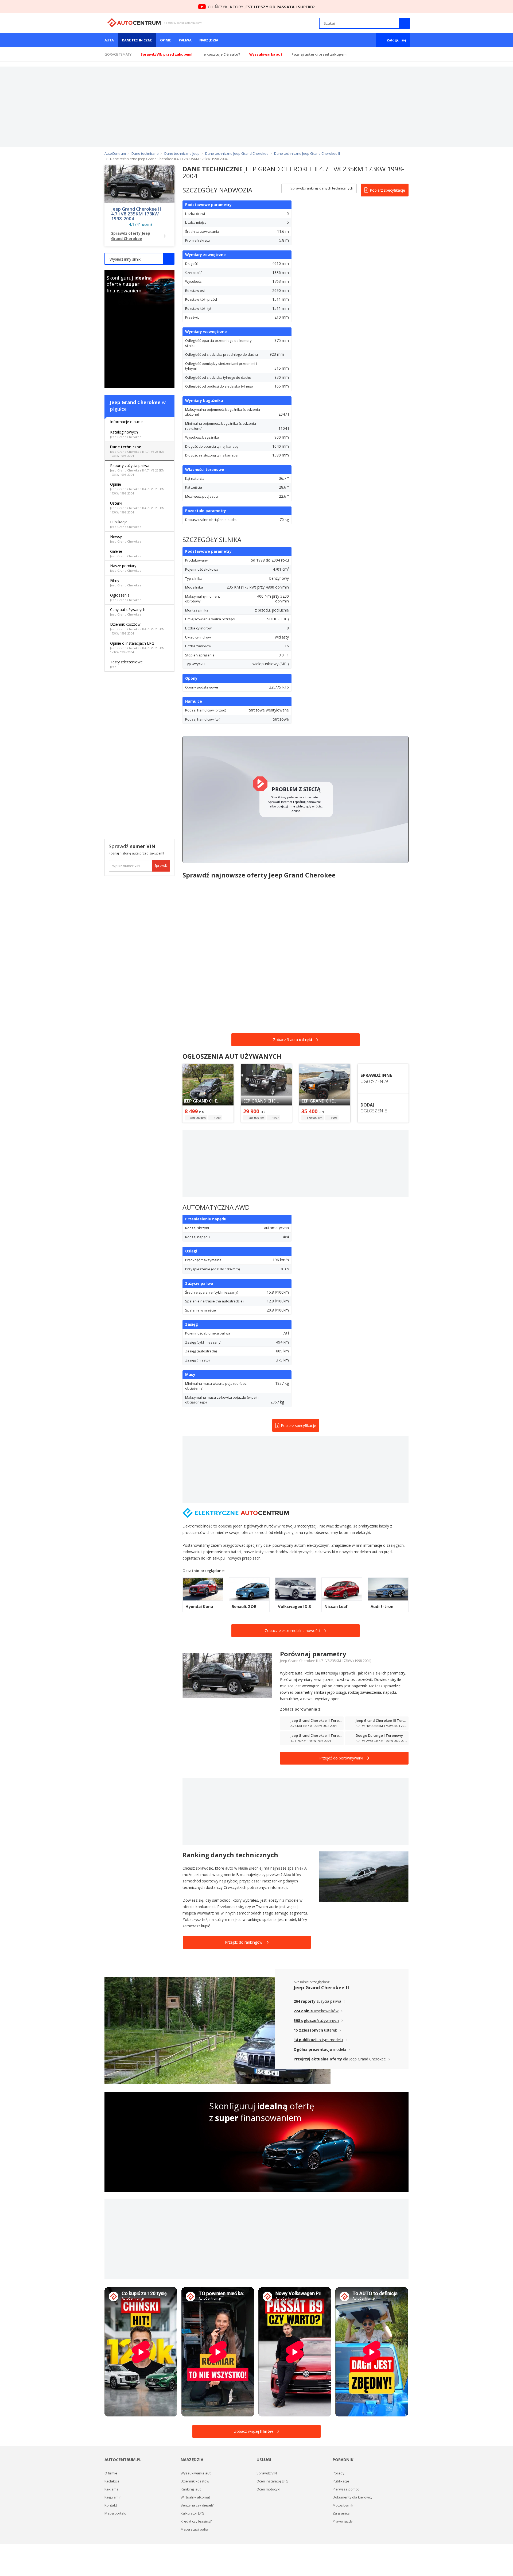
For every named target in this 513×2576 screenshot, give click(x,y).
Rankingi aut (191, 2489)
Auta (109, 40)
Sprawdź (161, 866)
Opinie (166, 40)
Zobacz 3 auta (293, 1040)
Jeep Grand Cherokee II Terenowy (317, 1723)
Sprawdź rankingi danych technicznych (321, 188)
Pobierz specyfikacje (387, 190)
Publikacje (126, 524)
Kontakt (111, 2505)
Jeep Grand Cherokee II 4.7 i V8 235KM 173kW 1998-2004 (136, 214)
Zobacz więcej (254, 2431)
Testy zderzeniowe (126, 664)
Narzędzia (209, 40)
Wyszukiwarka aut (196, 2473)
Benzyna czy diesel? (197, 2505)
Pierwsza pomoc (346, 2489)
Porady (339, 2473)
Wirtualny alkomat (195, 2497)
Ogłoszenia (126, 597)
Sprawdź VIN (267, 2473)
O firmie (111, 2473)
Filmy (126, 583)
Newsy (126, 539)
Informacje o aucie (126, 422)
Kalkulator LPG (193, 2513)
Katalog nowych (126, 434)
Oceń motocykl (268, 2489)
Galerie (126, 553)
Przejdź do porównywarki (341, 1758)
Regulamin (113, 2497)
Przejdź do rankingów (244, 1942)
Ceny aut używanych (128, 612)
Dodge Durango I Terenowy (382, 1738)
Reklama (112, 2489)
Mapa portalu (115, 2513)
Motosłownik (343, 2505)
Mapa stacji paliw (195, 2529)
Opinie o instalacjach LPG (137, 647)
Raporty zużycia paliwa (137, 470)
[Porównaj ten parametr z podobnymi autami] (275, 232)
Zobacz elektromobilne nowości (292, 1631)
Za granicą (341, 2513)
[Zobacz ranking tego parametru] (270, 232)
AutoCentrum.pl (134, 23)
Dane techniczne (137, 40)
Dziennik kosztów (137, 628)
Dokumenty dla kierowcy (353, 2497)
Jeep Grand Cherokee (135, 402)
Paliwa (185, 40)
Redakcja (112, 2481)
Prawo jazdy (343, 2521)
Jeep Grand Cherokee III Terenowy (382, 1723)
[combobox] (139, 259)
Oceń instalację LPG (272, 2481)
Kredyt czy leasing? (196, 2521)
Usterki (137, 507)
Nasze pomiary (126, 568)
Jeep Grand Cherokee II (321, 1987)
